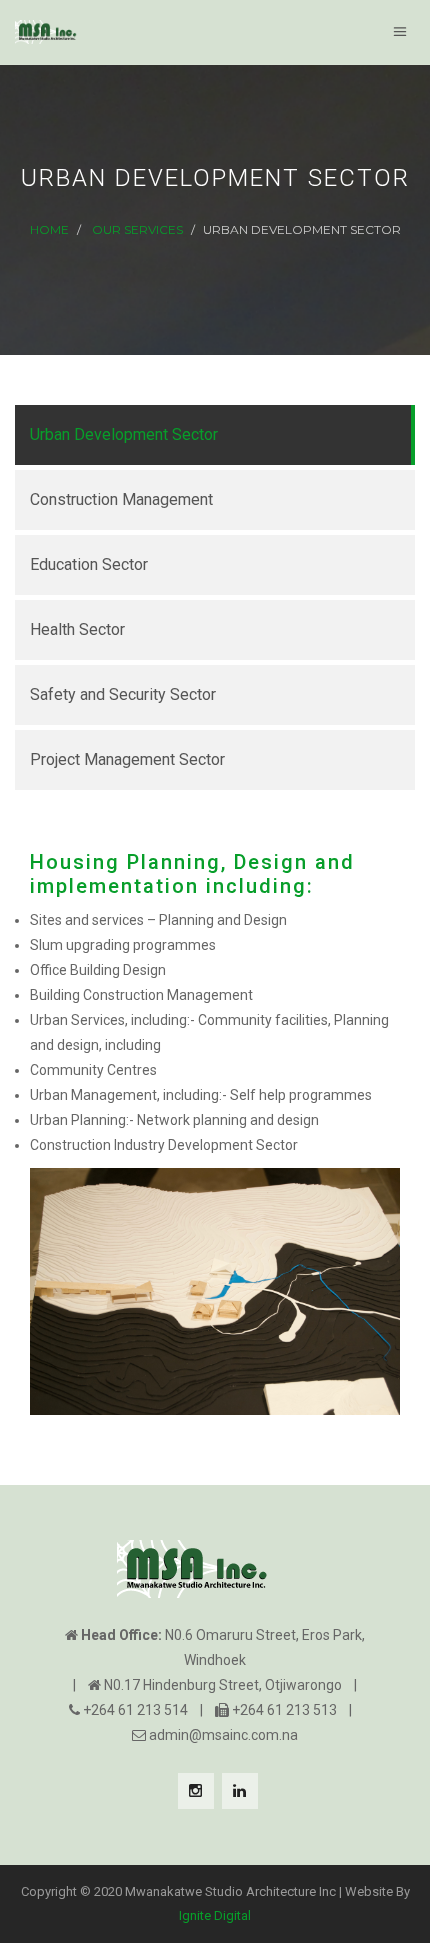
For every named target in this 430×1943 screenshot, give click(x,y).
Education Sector (89, 564)
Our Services (137, 229)
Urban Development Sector (124, 434)
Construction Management (121, 499)
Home (49, 229)
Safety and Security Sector (123, 694)
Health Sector (77, 629)
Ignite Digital (215, 1915)
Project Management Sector (127, 759)
